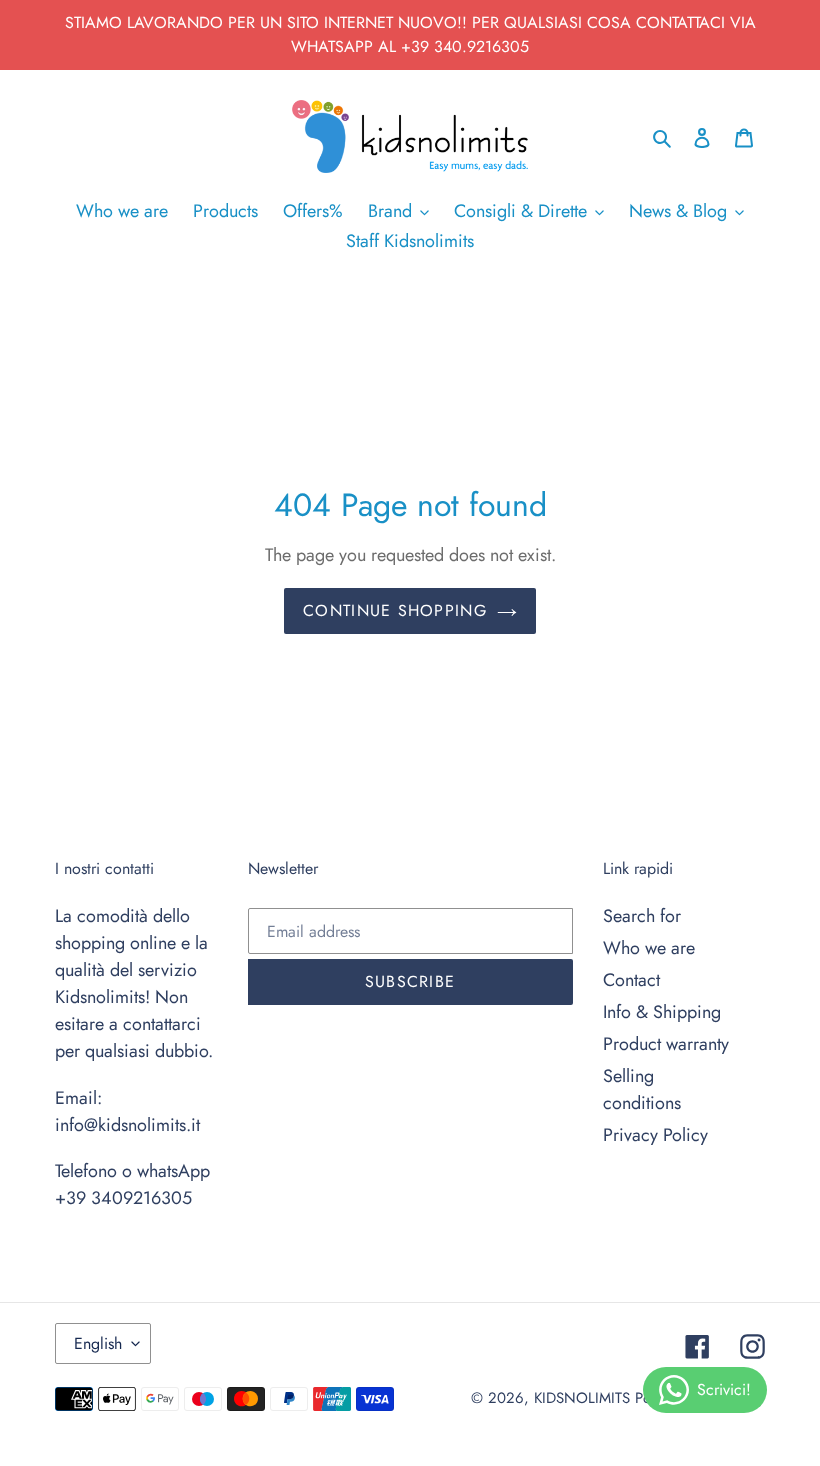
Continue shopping (395, 610)
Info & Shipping (662, 1012)
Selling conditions (642, 1089)
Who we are (649, 948)
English (98, 1343)
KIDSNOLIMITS (582, 1398)
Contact (631, 980)
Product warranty (666, 1044)
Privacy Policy (655, 1135)
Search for (642, 916)
